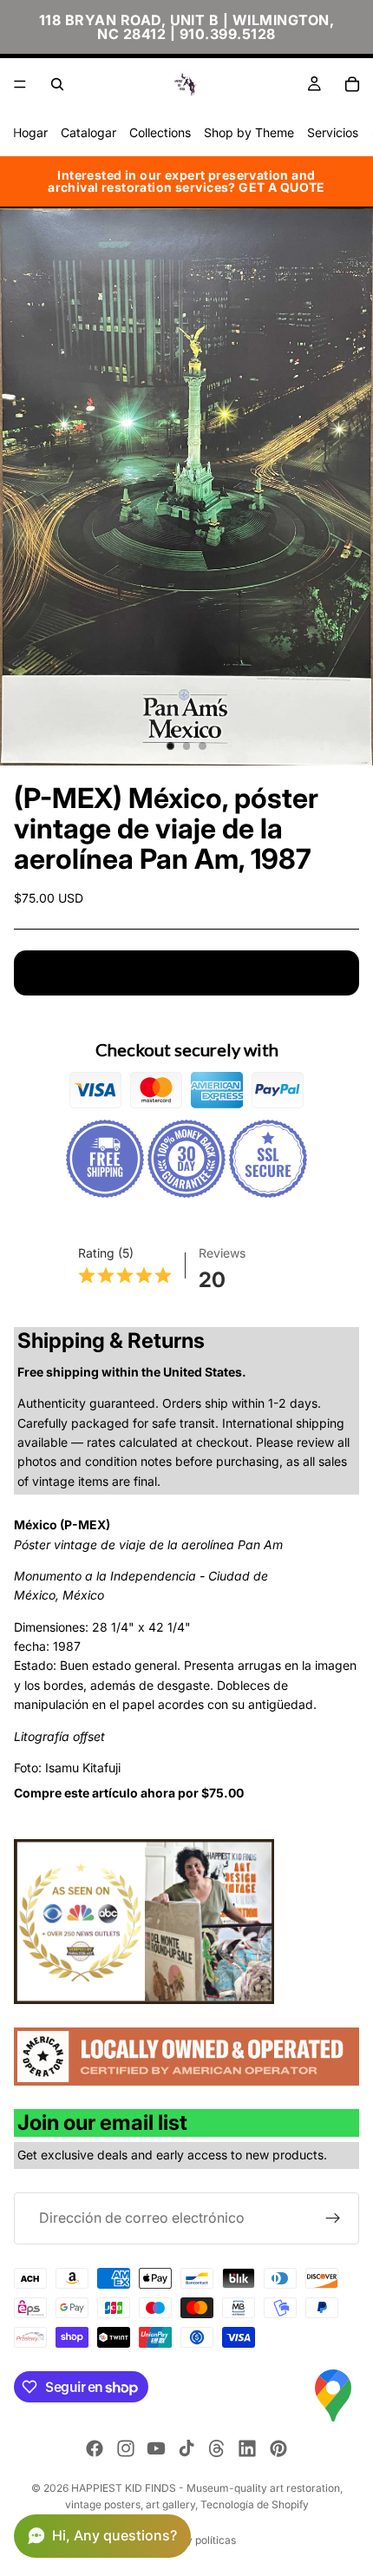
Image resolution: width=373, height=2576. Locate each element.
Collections (160, 132)
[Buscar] (57, 84)
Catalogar (88, 132)
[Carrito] (352, 84)
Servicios (333, 132)
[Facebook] (95, 2448)
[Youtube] (156, 2448)
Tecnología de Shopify (255, 2504)
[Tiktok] (186, 2448)
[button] (102, 2536)
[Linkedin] (247, 2448)
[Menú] (20, 84)
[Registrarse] (333, 2218)
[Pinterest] (278, 2448)
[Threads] (217, 2448)
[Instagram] (126, 2448)
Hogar (30, 132)
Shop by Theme (249, 132)
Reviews (222, 1253)
